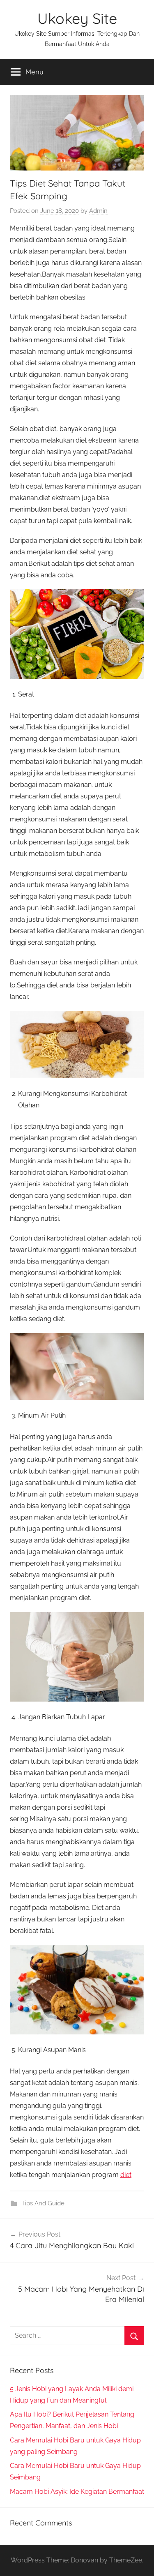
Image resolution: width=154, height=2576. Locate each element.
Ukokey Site (77, 18)
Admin (98, 211)
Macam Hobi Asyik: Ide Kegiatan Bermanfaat (77, 2492)
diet (126, 2175)
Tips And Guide (43, 2203)
